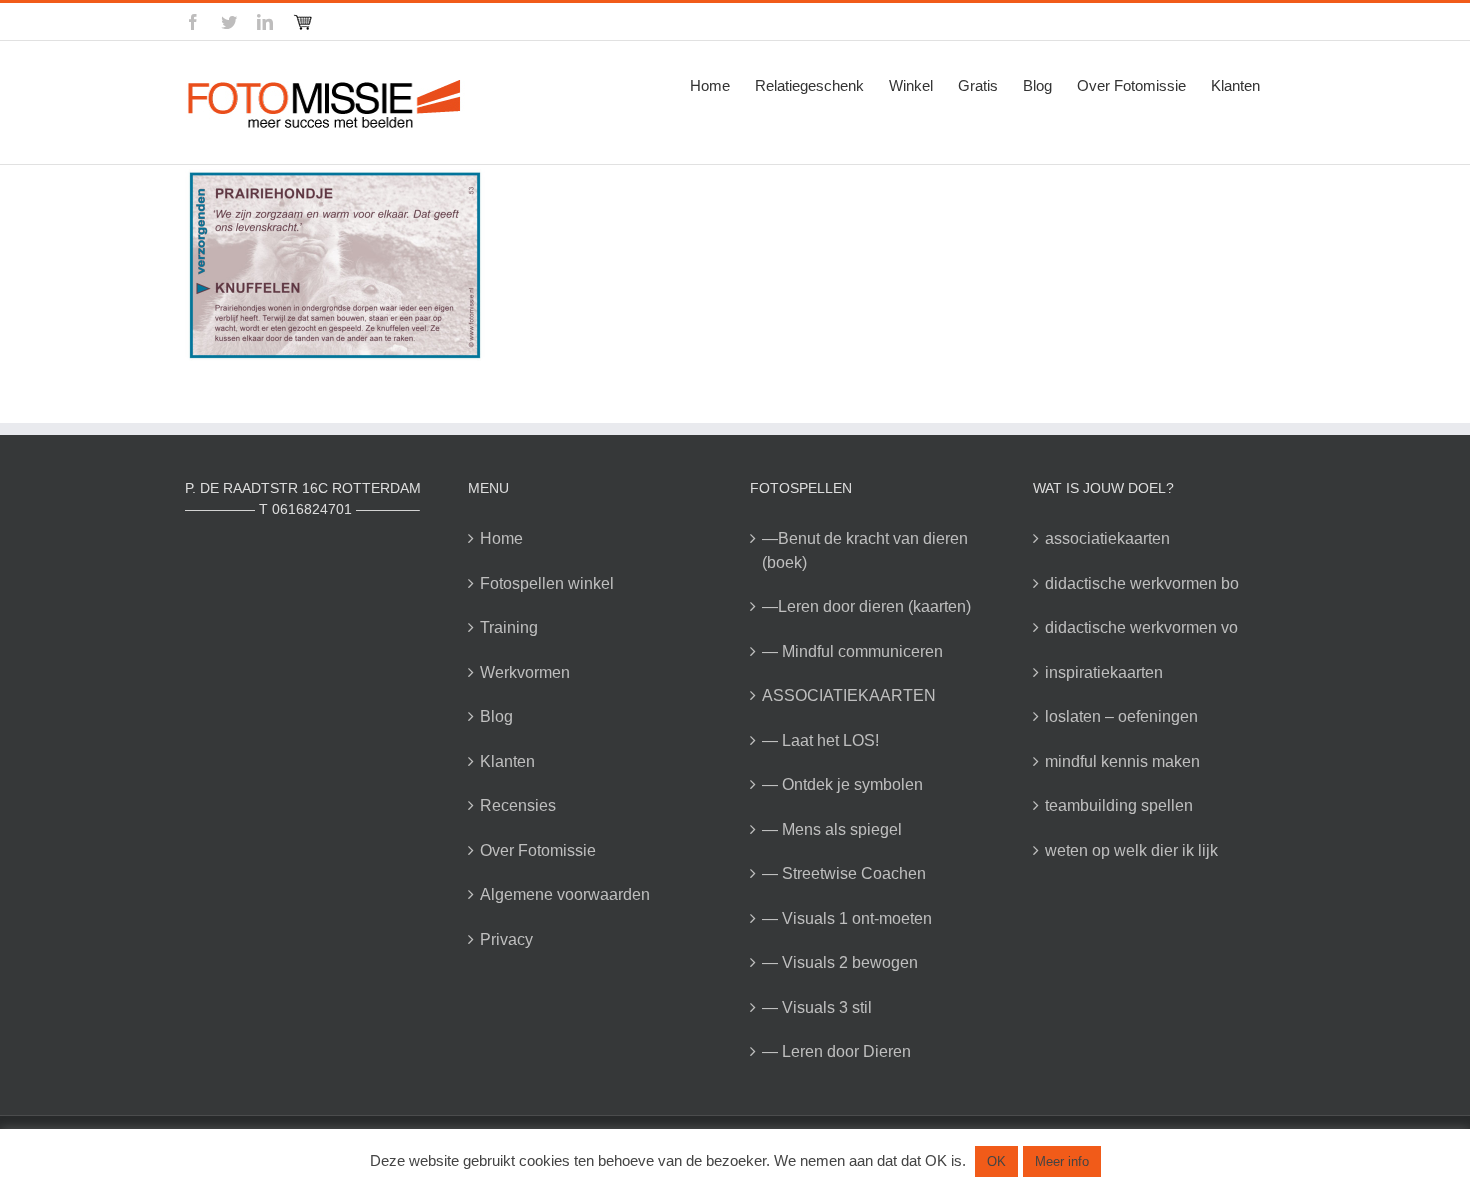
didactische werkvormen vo (1141, 627)
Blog (496, 716)
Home (501, 538)
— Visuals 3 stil (817, 1007)
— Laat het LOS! (820, 740)
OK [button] (996, 1161)
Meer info (1062, 1161)
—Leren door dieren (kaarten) (866, 606)
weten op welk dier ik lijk (1131, 850)
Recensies (518, 805)
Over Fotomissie (538, 850)
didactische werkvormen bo (1142, 583)
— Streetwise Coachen (844, 873)
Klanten (507, 761)
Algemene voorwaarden (565, 894)
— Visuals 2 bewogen (840, 962)
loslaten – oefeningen (1121, 716)
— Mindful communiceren (852, 651)
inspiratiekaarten (1104, 672)
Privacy (506, 939)
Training (509, 627)
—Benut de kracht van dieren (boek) (865, 550)
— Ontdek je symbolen (842, 784)
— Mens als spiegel (832, 829)
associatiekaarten (1107, 538)
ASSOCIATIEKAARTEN (849, 695)
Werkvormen (525, 672)
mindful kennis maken (1122, 761)
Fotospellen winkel (547, 583)
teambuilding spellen (1119, 805)
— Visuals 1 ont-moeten (847, 918)
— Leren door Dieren (836, 1051)
